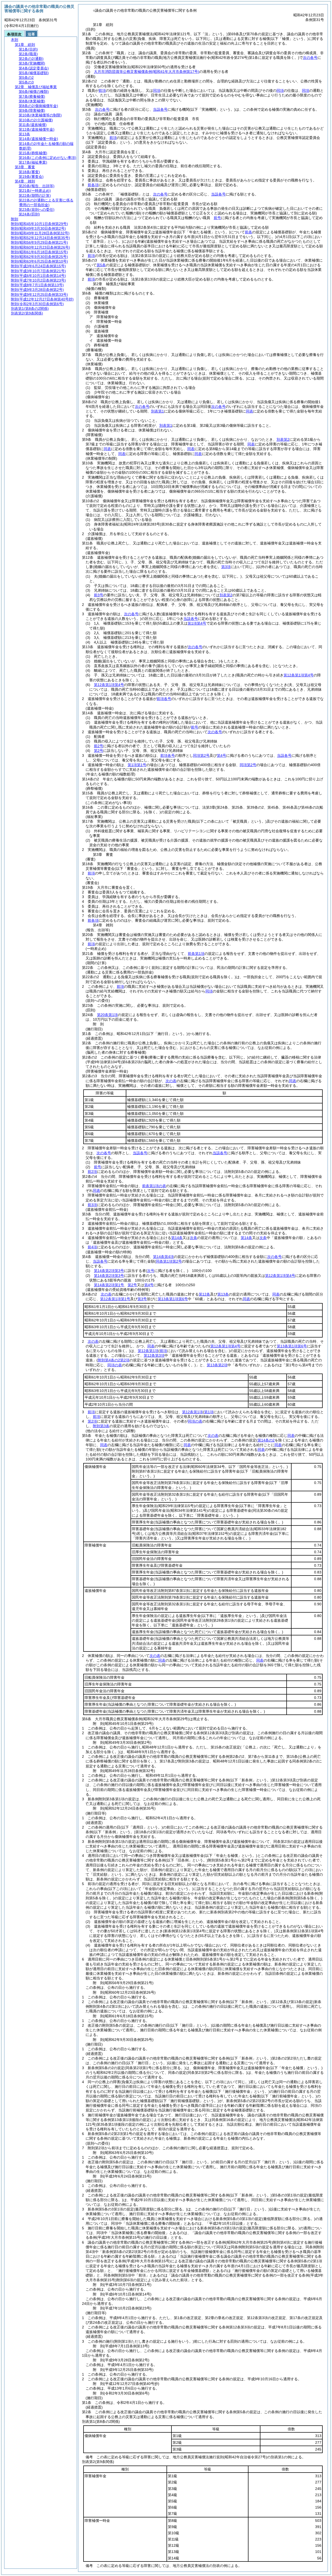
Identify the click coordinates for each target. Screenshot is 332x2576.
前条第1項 (196, 954)
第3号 (142, 1299)
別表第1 (157, 411)
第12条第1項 (148, 1351)
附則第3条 (101, 1426)
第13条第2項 (217, 1365)
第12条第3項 (154, 1355)
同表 (250, 411)
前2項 (92, 1172)
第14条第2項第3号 (109, 1271)
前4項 (92, 1247)
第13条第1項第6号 (173, 1299)
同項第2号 (201, 755)
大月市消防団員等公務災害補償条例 (147, 72)
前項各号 (164, 699)
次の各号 (310, 58)
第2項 (92, 1421)
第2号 (99, 751)
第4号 (222, 755)
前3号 (99, 595)
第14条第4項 (163, 1257)
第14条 (177, 1238)
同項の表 (195, 1421)
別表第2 (283, 439)
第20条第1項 (107, 1015)
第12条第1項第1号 (115, 1299)
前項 (102, 90)
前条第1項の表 (154, 1186)
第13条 (223, 1294)
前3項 (92, 1205)
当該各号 (160, 109)
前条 (248, 232)
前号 (217, 218)
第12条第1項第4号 (109, 685)
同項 (157, 90)
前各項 (93, 185)
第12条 (204, 1294)
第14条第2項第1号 (109, 1285)
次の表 (171, 1081)
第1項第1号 (137, 765)
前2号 (99, 746)
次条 (193, 1238)
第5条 (101, 265)
